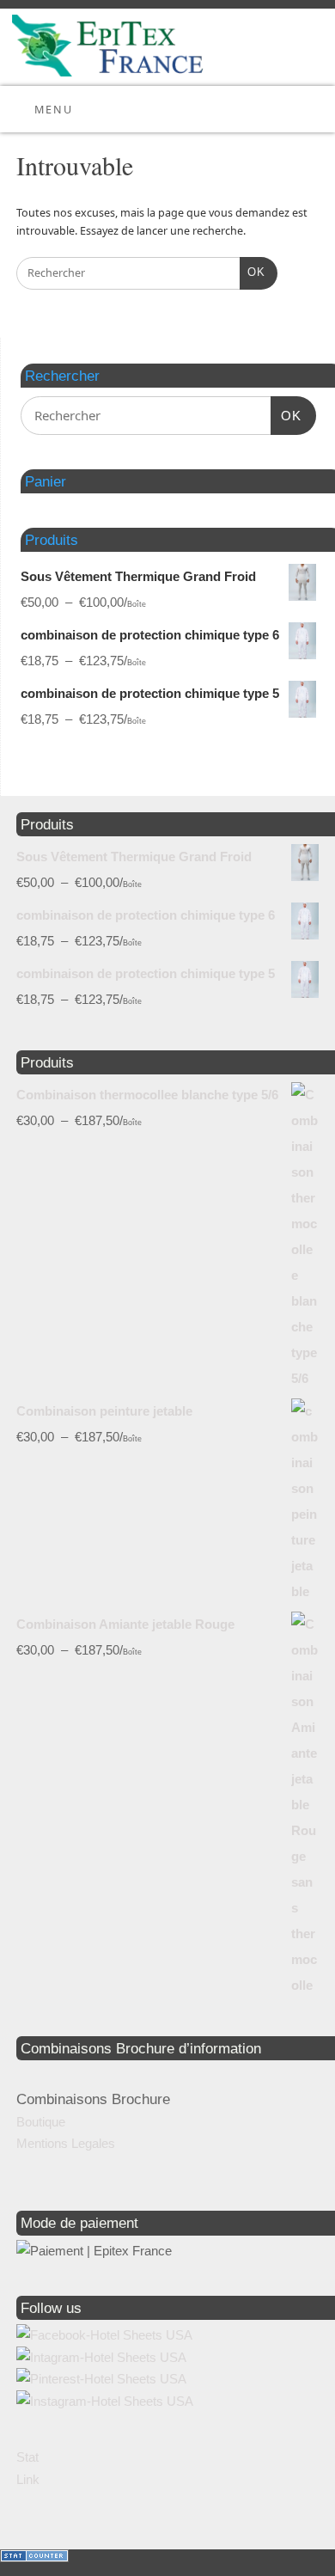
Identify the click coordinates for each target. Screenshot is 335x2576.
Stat (27, 2457)
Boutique (41, 2122)
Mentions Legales (66, 2143)
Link (28, 2479)
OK (253, 272)
